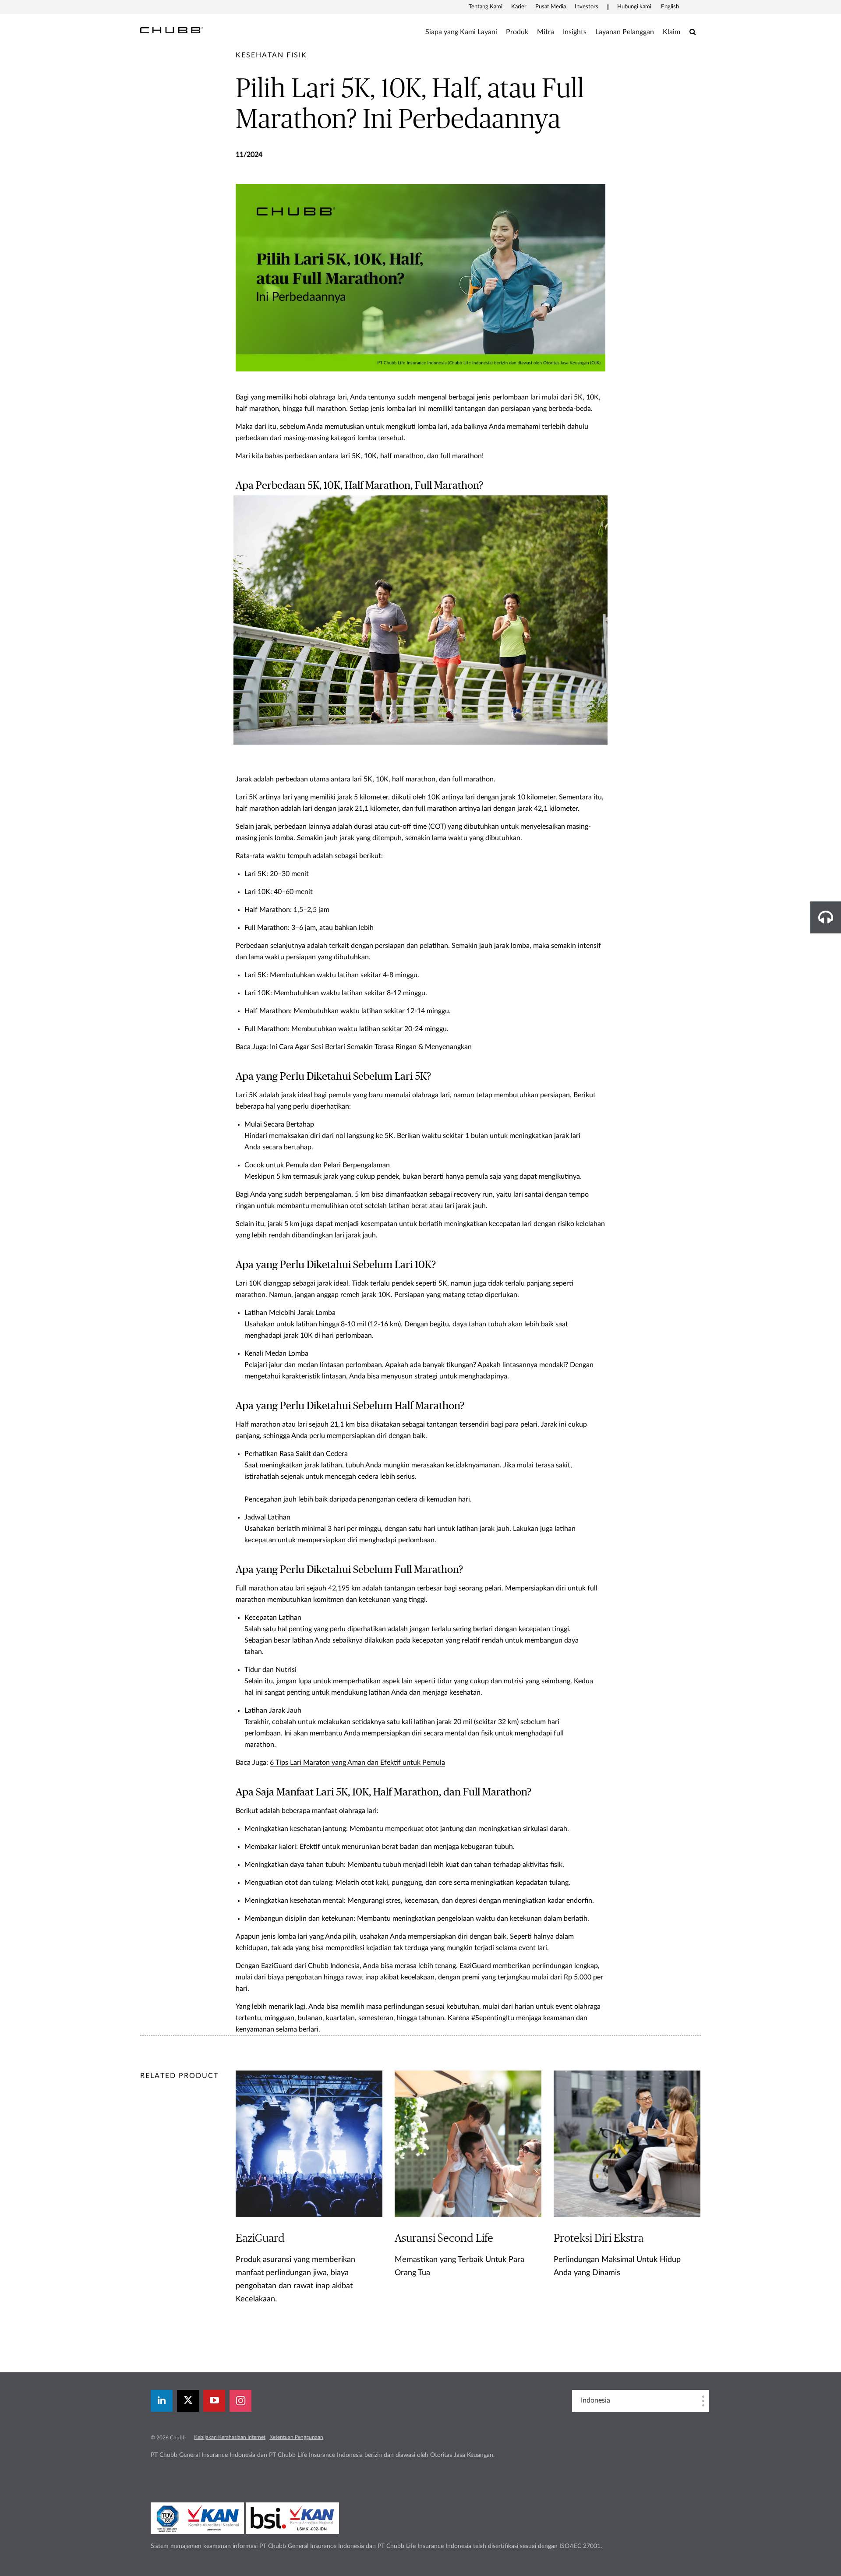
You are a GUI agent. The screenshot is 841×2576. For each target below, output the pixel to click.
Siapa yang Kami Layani (461, 32)
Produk (517, 32)
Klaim (671, 32)
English (670, 7)
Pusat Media (551, 7)
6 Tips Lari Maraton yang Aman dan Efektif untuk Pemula (357, 1763)
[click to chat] (826, 917)
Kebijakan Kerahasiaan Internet (230, 2437)
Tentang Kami (486, 7)
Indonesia (595, 2400)
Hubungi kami (634, 7)
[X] (188, 2401)
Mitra (546, 32)
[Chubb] (172, 30)
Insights (575, 32)
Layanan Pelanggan (625, 32)
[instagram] (240, 2401)
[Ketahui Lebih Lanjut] (309, 2204)
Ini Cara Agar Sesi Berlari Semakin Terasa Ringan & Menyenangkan (371, 1047)
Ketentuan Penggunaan (296, 2437)
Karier (519, 7)
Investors (587, 7)
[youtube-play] (214, 2401)
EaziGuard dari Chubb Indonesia (310, 1966)
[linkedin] (162, 2401)
